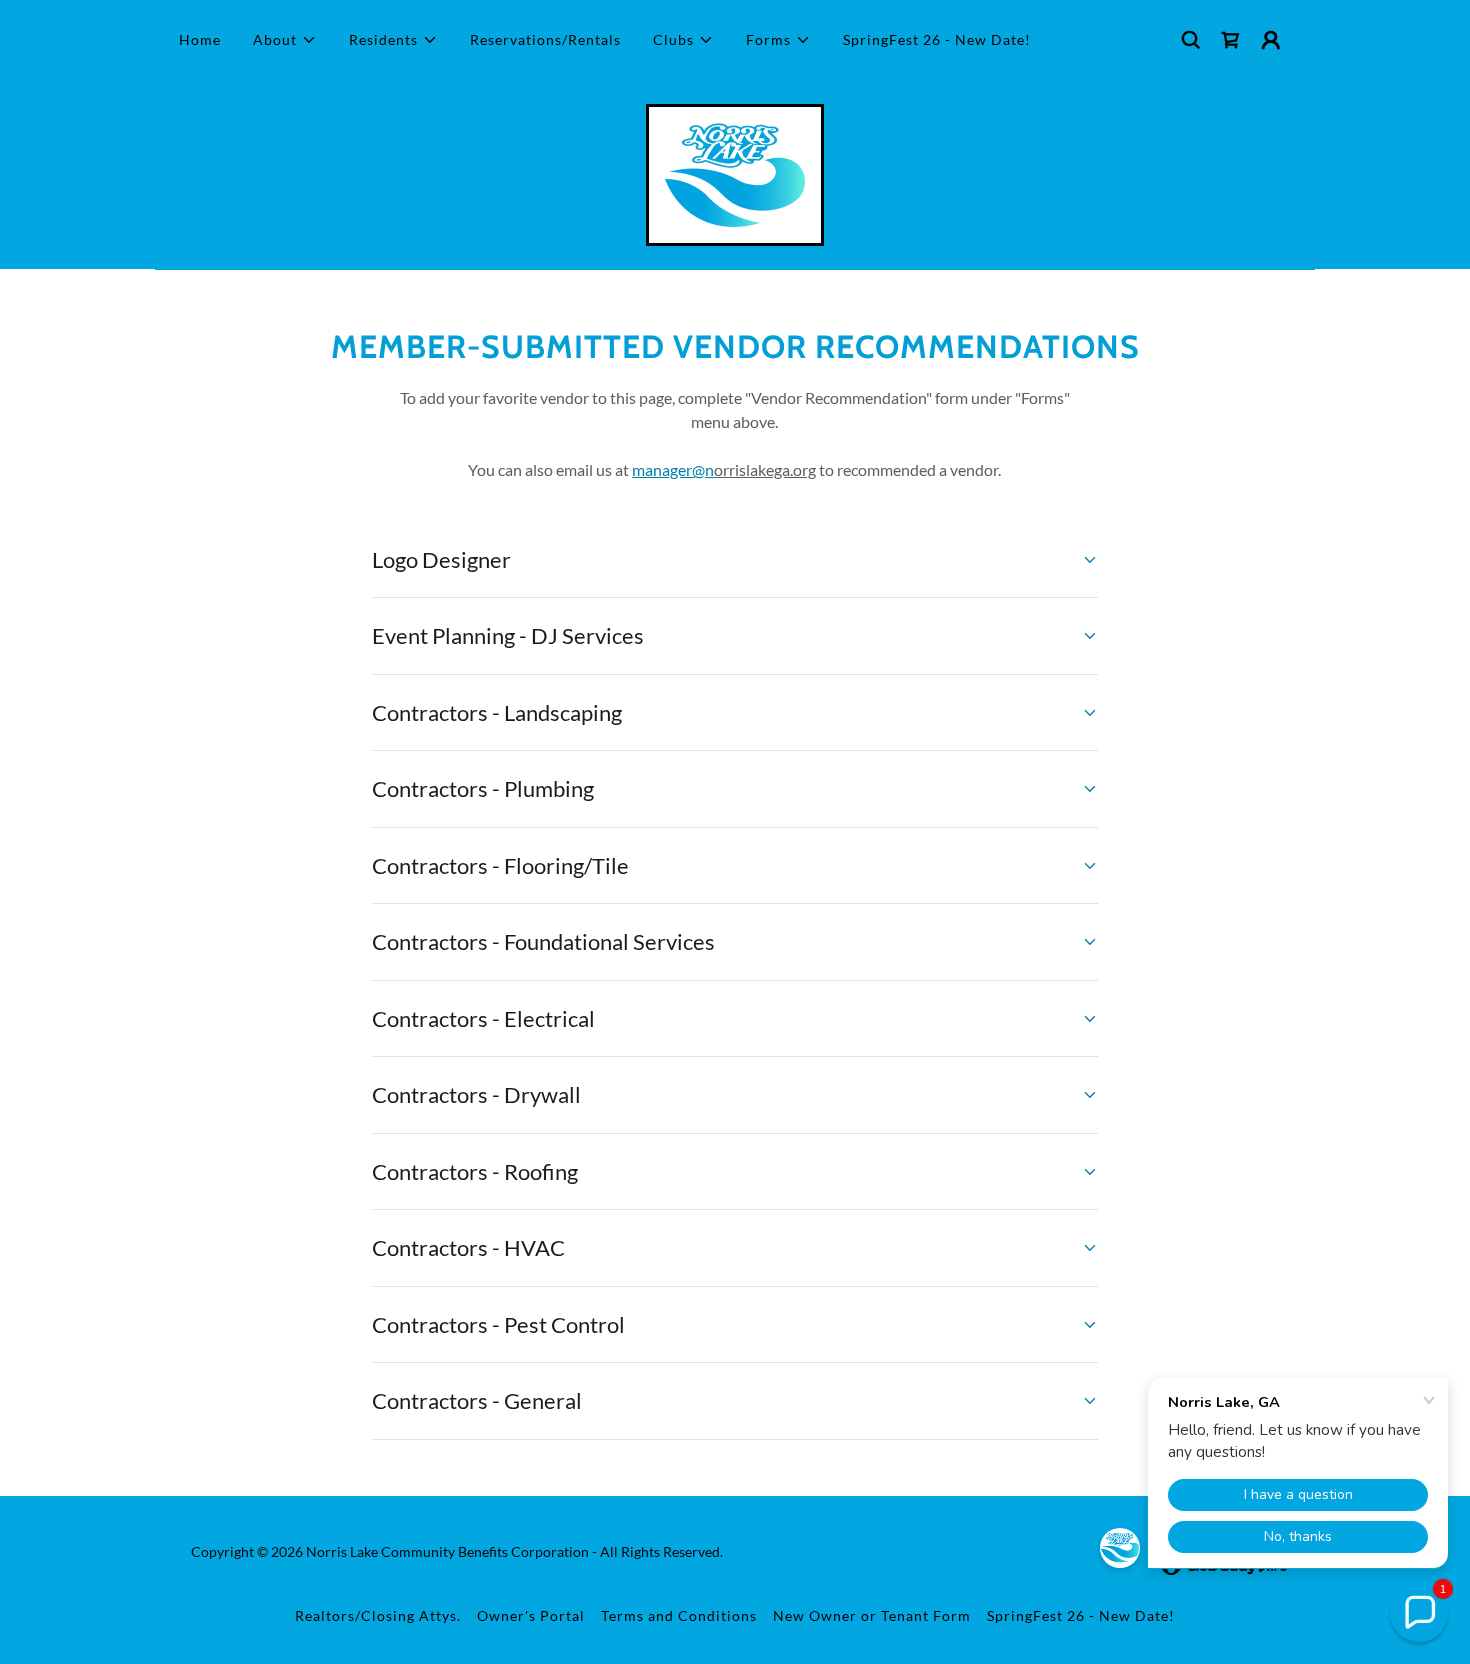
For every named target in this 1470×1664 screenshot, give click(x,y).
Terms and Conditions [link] (679, 1615)
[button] (285, 40)
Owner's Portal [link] (531, 1615)
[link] (1231, 40)
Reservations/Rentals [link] (545, 39)
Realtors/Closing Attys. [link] (378, 1615)
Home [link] (200, 39)
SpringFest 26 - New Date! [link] (937, 39)
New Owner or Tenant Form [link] (872, 1615)
